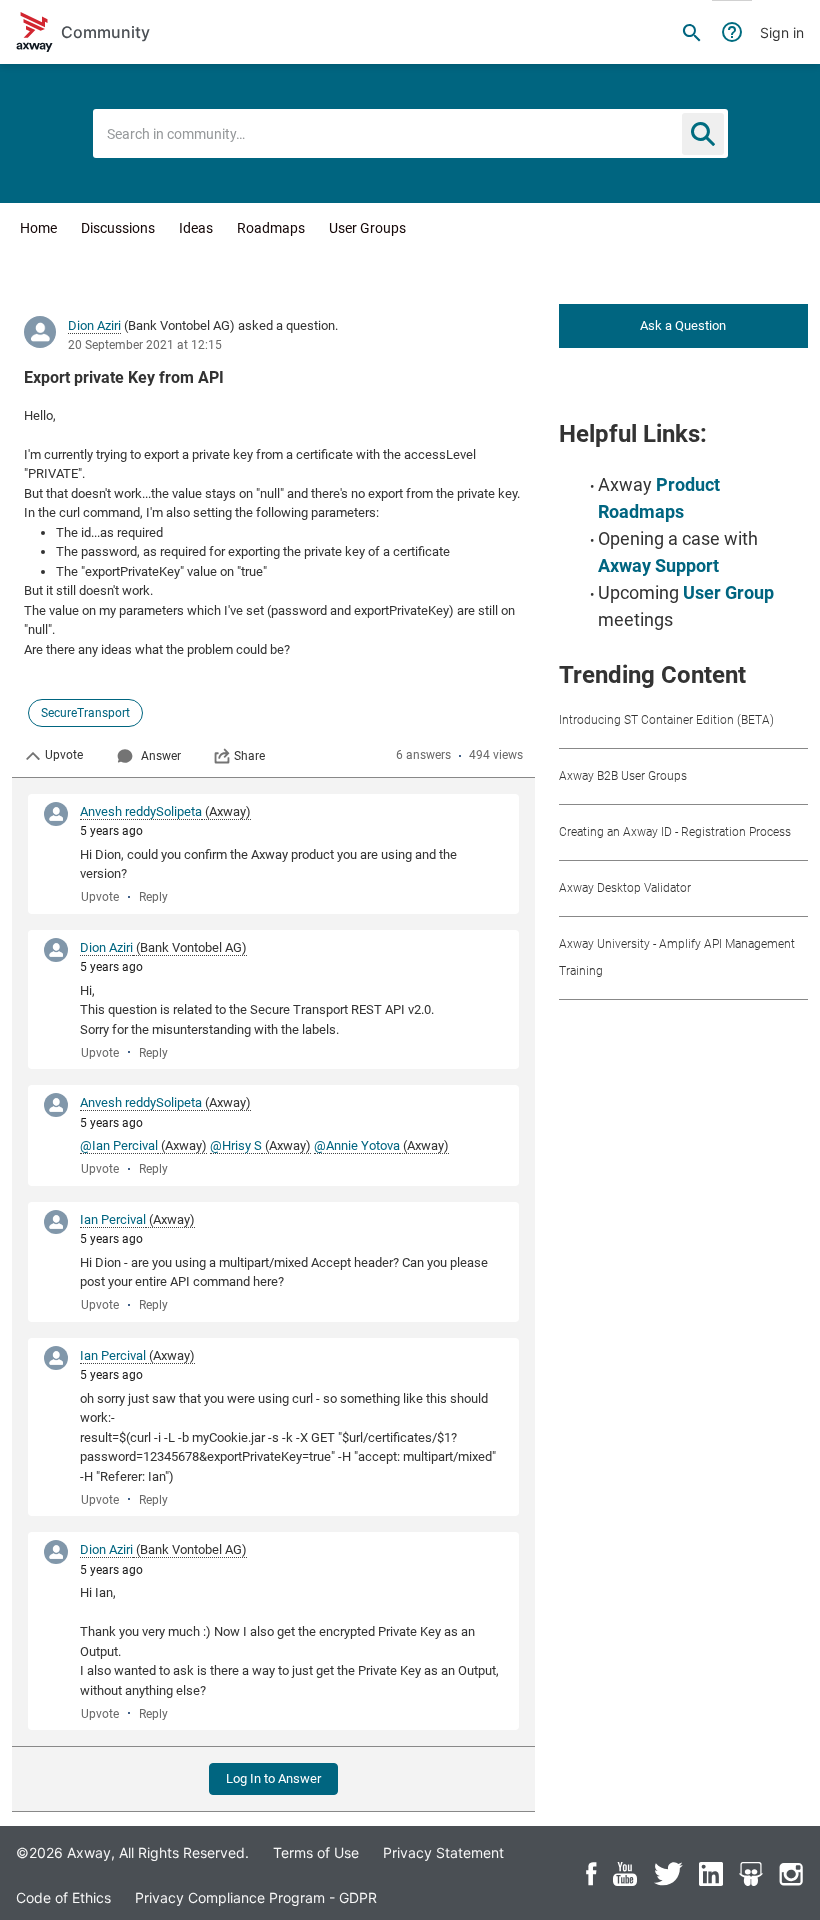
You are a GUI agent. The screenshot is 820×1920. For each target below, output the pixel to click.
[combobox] (410, 133)
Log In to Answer (273, 1778)
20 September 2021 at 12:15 (145, 345)
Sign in (782, 32)
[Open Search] (692, 32)
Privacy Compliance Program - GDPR (256, 1897)
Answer (161, 756)
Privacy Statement (443, 1852)
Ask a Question (683, 325)
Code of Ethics (63, 1897)
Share (249, 756)
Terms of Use (316, 1852)
